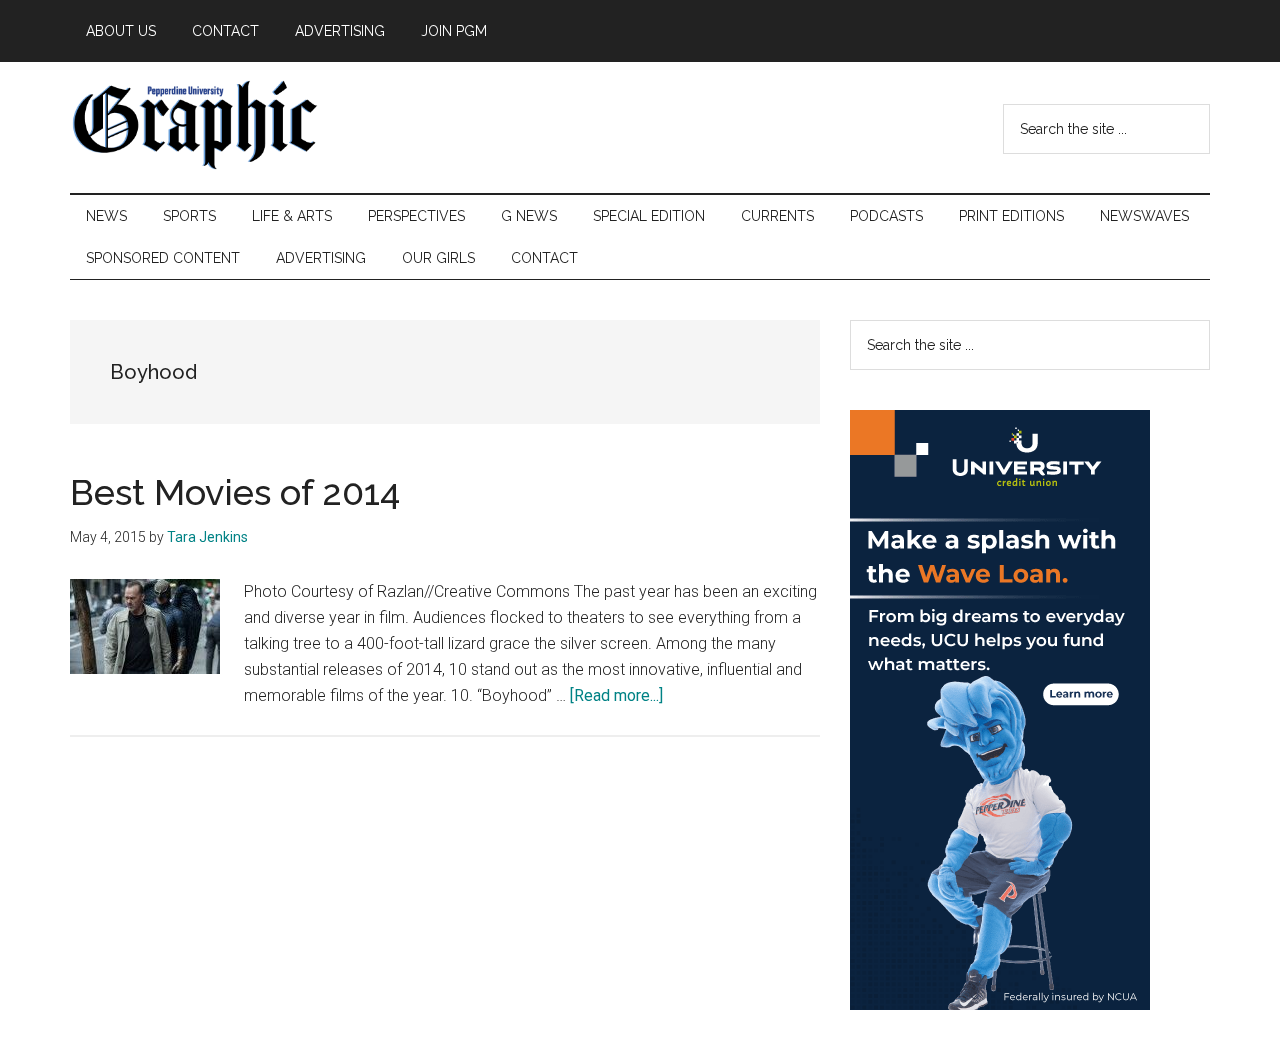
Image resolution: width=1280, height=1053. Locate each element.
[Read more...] (616, 695)
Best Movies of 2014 (235, 492)
